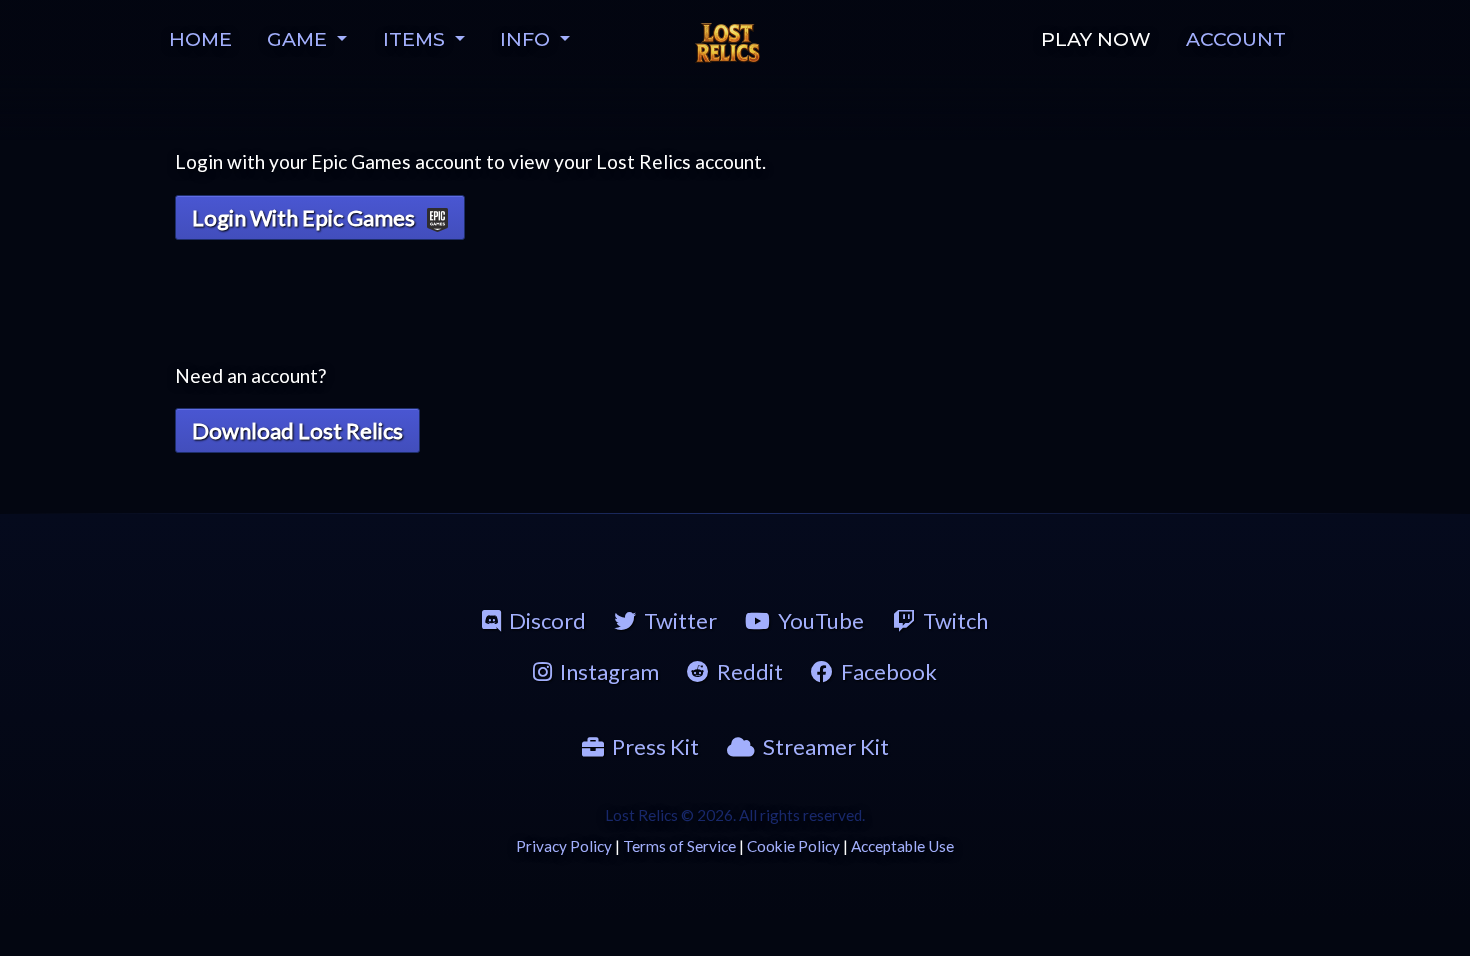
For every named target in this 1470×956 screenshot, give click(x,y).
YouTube (821, 620)
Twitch (955, 620)
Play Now (1096, 39)
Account (1236, 39)
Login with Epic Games (305, 217)
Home (200, 39)
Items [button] (416, 39)
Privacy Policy (564, 846)
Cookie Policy (793, 846)
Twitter (680, 620)
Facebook (889, 671)
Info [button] (527, 39)
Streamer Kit (826, 746)
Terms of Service (679, 846)
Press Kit (655, 746)
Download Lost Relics (297, 430)
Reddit (750, 671)
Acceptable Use (902, 846)
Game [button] (299, 39)
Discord (547, 620)
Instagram (609, 671)
